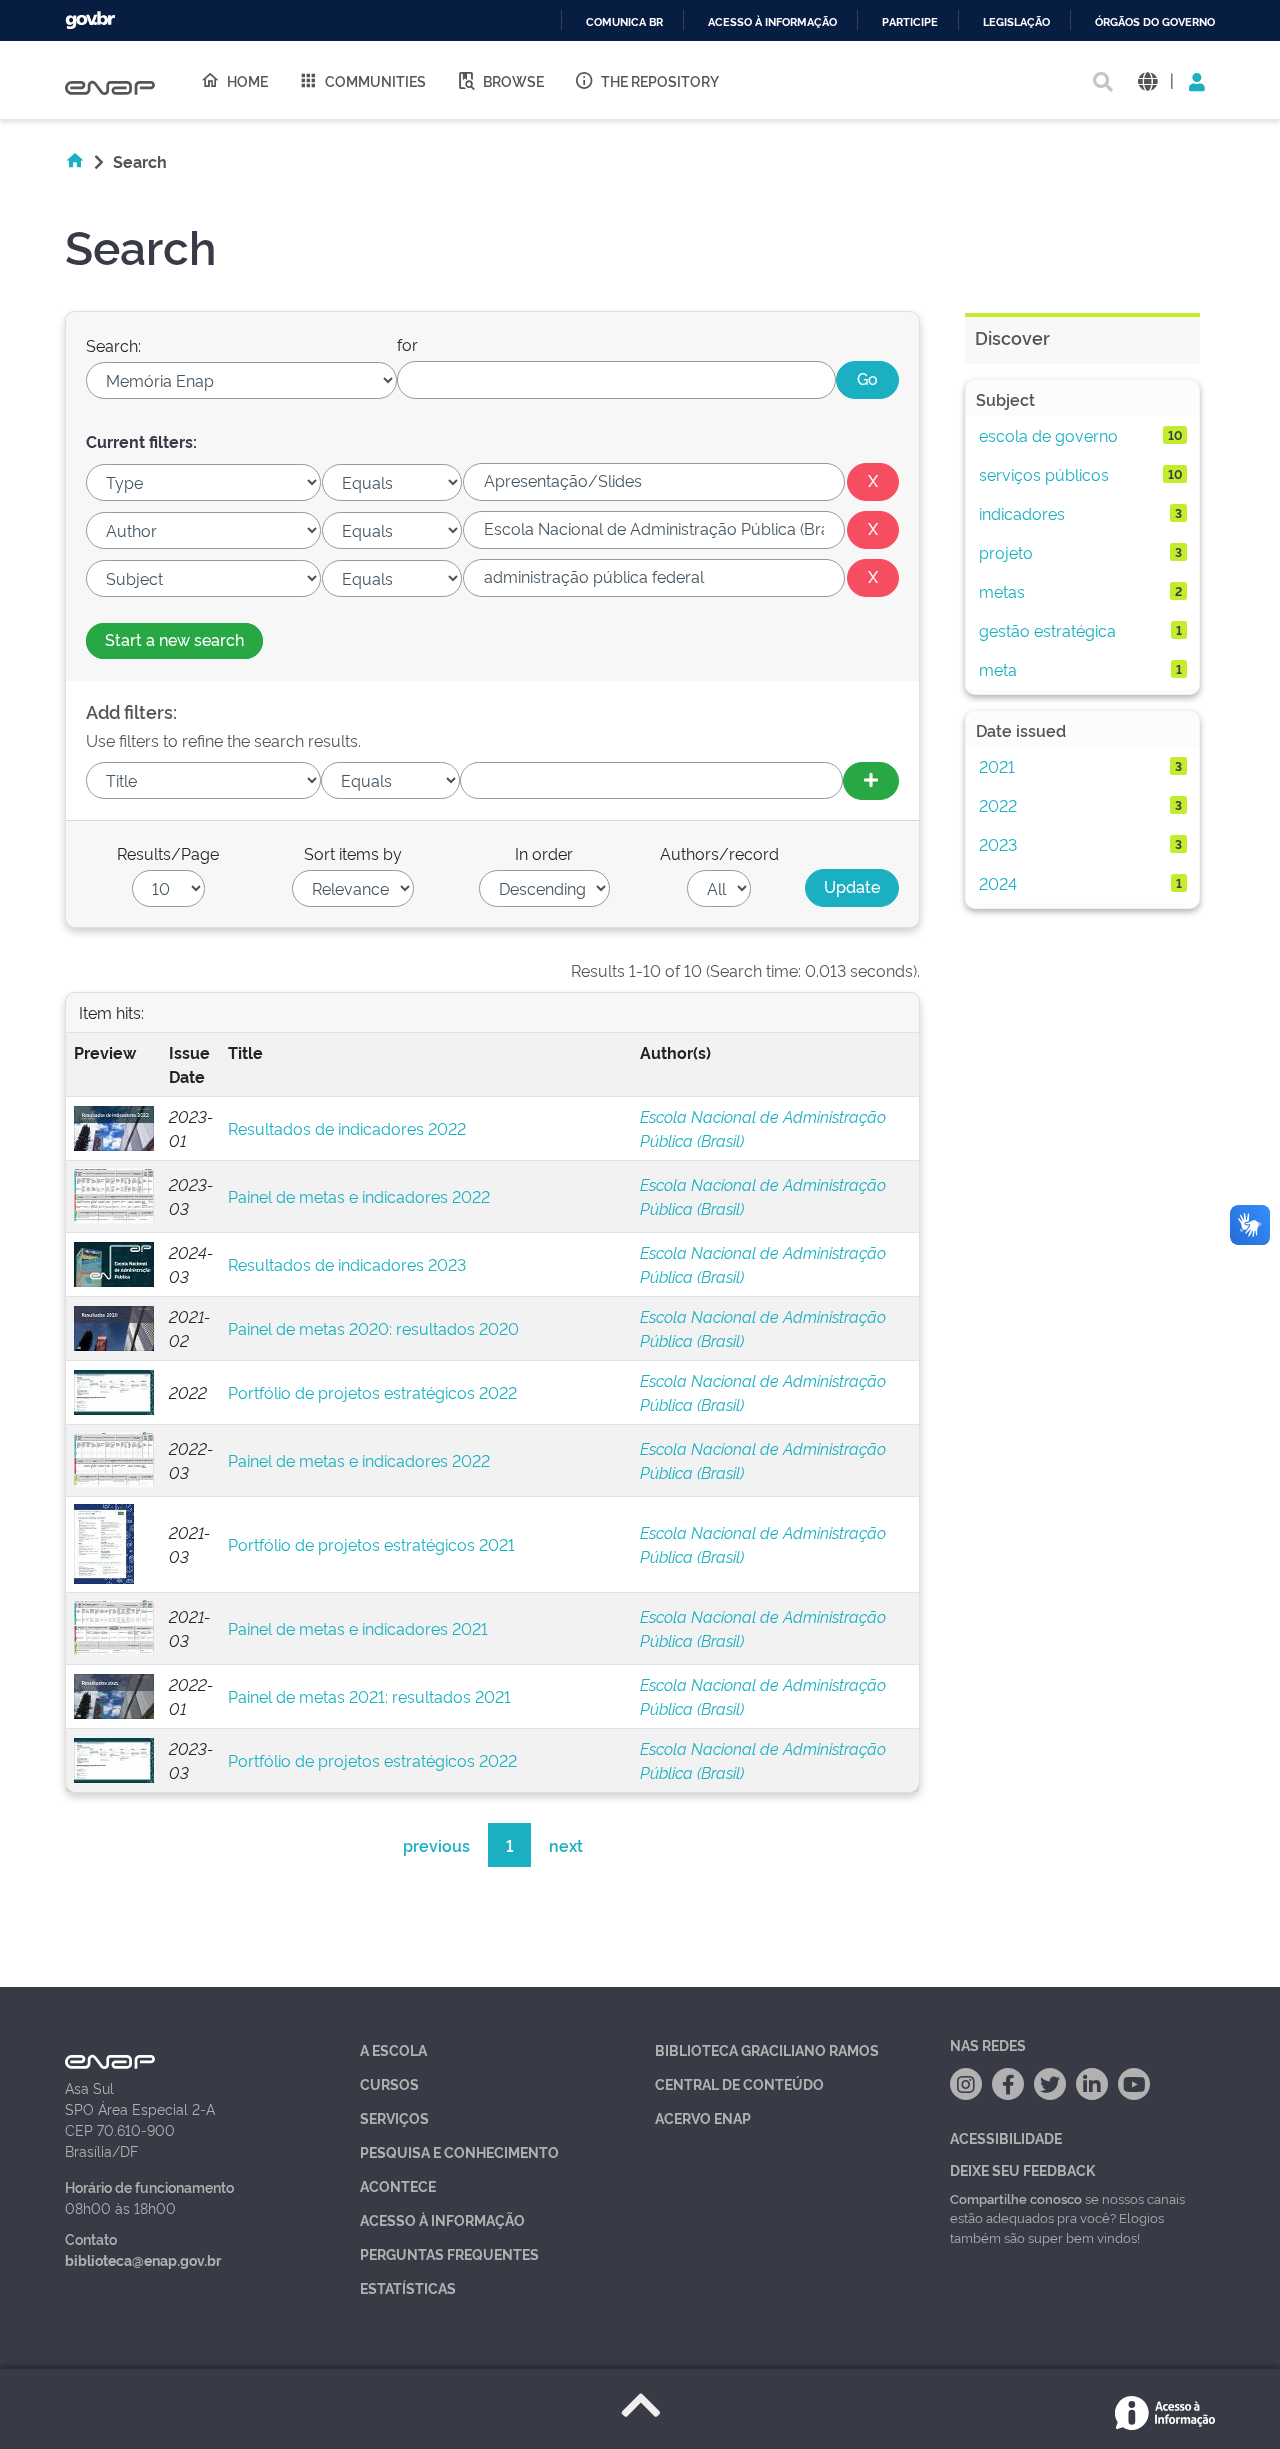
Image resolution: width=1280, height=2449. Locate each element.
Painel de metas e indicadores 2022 (359, 1196)
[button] (1147, 80)
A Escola (393, 2049)
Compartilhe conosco (1016, 2198)
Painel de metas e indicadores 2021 (358, 1628)
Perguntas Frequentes (449, 2253)
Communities (375, 80)
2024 (998, 883)
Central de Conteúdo (739, 2083)
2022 (998, 805)
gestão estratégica (1047, 630)
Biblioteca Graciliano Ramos (767, 2049)
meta (998, 669)
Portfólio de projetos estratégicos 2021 (371, 1544)
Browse (513, 80)
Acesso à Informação (442, 2219)
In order (544, 853)
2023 (998, 844)
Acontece (398, 2185)
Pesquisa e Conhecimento (459, 2151)
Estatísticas (408, 2287)
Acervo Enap (703, 2117)
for (407, 344)
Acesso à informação (772, 22)
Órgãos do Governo (1155, 22)
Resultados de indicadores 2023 (347, 1264)
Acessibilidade (1006, 2137)
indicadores (1022, 513)
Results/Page (168, 853)
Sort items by (353, 853)
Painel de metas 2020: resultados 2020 (373, 1328)
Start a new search (174, 639)
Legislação (1016, 22)
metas (1002, 591)
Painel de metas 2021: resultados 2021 (369, 1696)
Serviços (394, 2117)
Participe (910, 22)
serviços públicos (1044, 474)
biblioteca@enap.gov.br (143, 2259)
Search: (113, 345)
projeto (1006, 552)
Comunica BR (624, 22)
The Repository (660, 80)
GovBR (90, 20)
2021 (997, 766)
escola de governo (1048, 435)
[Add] (871, 781)
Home (247, 80)
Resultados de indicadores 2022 (347, 1128)
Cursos (389, 2083)
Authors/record (719, 853)
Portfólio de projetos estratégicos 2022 (372, 1392)
